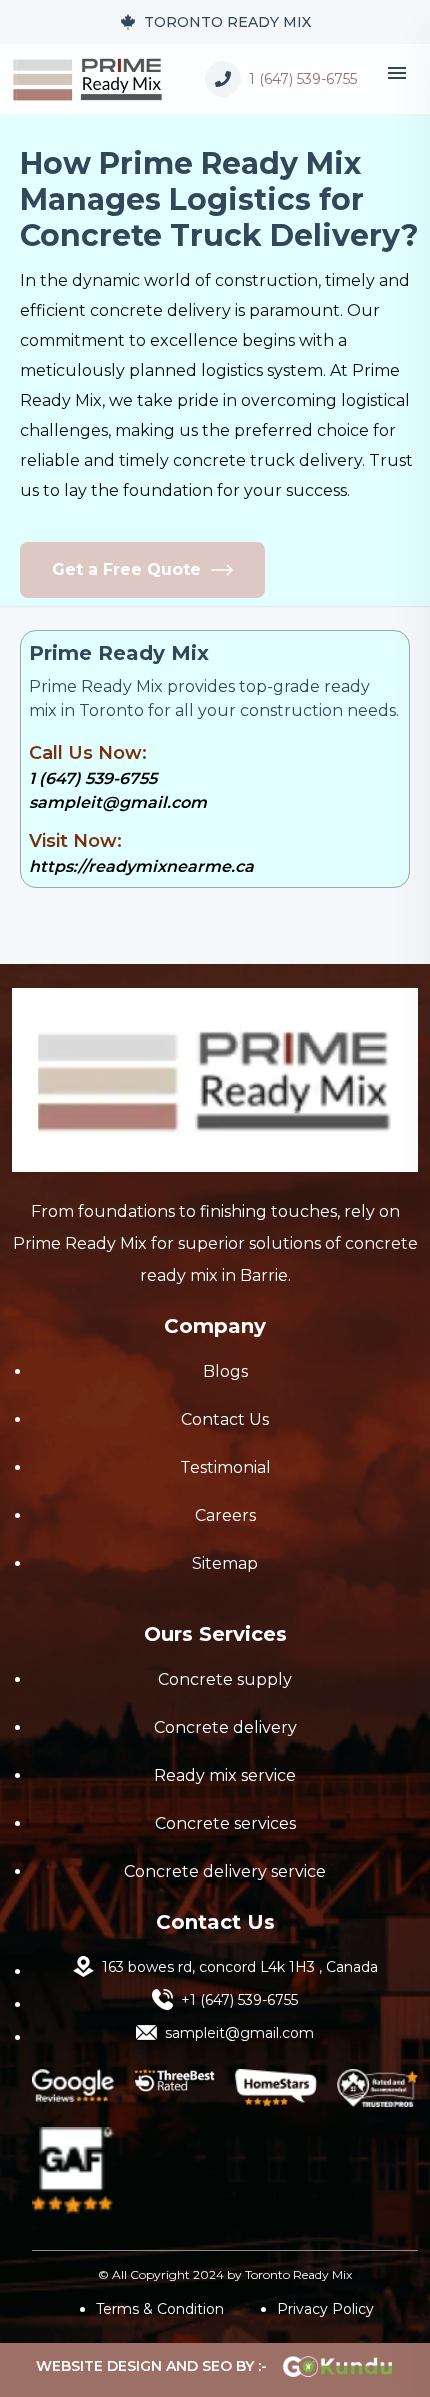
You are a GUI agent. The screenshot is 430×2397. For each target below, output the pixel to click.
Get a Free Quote (126, 569)
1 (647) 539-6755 (93, 778)
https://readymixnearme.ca (141, 866)
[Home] (88, 78)
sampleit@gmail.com (118, 802)
